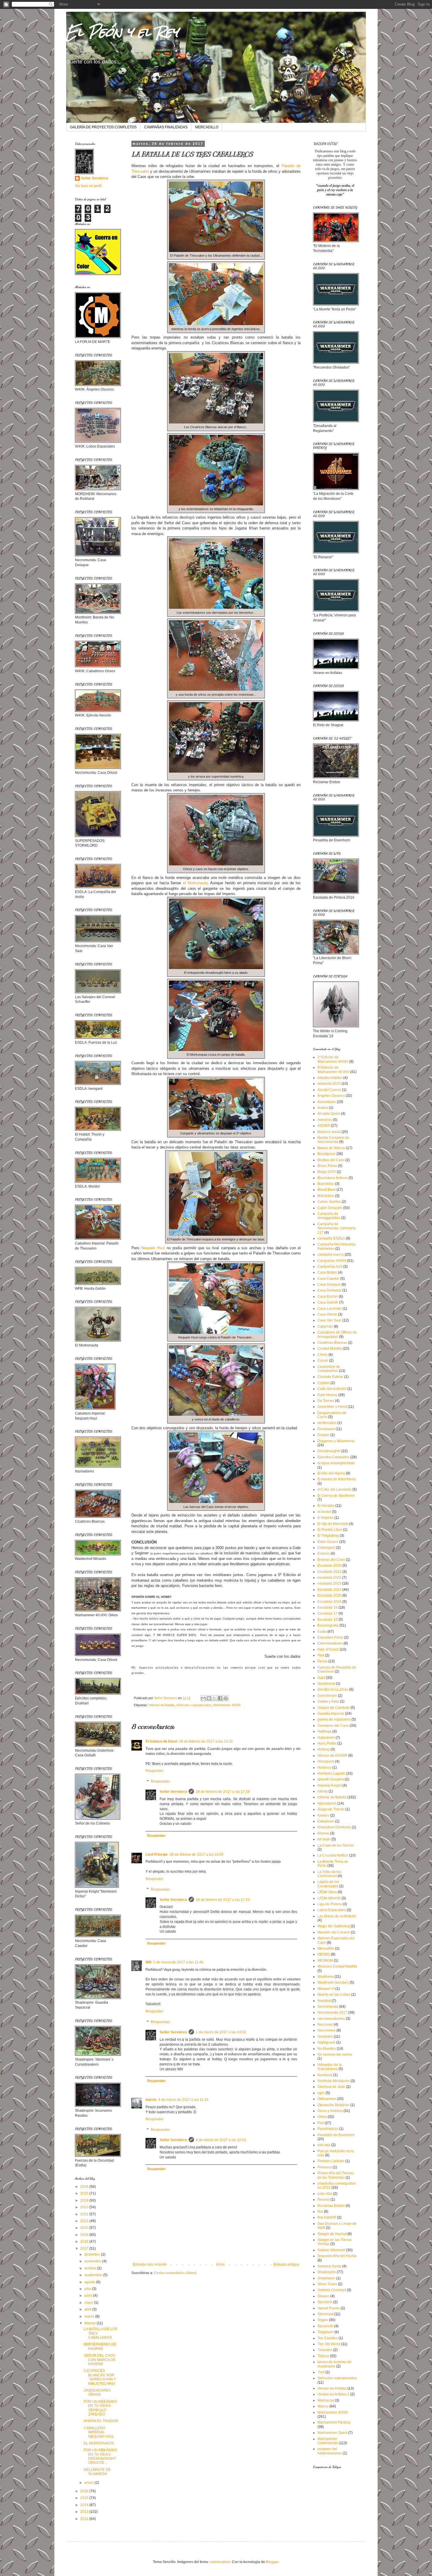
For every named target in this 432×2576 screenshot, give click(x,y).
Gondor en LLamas (333, 1689)
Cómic (323, 1355)
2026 (85, 2187)
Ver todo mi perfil (88, 186)
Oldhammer (327, 2099)
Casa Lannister (330, 1309)
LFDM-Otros (327, 1892)
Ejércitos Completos (333, 1457)
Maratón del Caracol (334, 1932)
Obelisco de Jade (331, 2087)
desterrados (327, 1423)
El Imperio (325, 1518)
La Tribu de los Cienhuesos (329, 1874)
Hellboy (324, 1749)
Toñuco (323, 2356)
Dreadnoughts (329, 1451)
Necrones (325, 2025)
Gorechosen (327, 1696)
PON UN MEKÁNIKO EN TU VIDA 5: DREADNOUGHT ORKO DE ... (100, 2456)
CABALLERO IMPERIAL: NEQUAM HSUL (99, 2432)
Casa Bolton (327, 1272)
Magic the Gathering (334, 1926)
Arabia (323, 1108)
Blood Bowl (326, 1190)
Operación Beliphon (333, 2105)
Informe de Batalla (161, 1705)
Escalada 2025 (329, 1595)
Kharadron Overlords (334, 1827)
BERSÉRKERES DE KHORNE (100, 2346)
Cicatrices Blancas (332, 1343)
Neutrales (325, 2037)
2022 (85, 2214)
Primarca (325, 2167)
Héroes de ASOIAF (332, 1756)
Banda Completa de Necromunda (333, 1140)
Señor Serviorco (173, 1792)
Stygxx (323, 2320)
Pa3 (321, 2123)
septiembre (94, 2275)
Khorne (323, 1833)
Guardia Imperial (331, 1714)
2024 (85, 2200)
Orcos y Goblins (330, 2111)
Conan (323, 1361)
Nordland (325, 2075)
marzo (90, 2316)
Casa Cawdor (328, 1279)
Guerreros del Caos (333, 1726)
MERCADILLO (207, 127)
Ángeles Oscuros (331, 1096)
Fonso (322, 1661)
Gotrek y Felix (328, 1701)
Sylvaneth (325, 2326)
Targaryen (325, 2332)
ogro (321, 2093)
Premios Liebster (331, 2161)
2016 (85, 2491)
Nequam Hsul (153, 1248)
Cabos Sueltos (329, 1202)
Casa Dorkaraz (329, 1290)
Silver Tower (327, 2284)
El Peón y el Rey (122, 32)
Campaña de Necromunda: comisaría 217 (336, 1228)
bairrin (151, 2100)
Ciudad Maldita (330, 1348)
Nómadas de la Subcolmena (330, 2067)
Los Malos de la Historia (337, 1916)
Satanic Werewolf (331, 2250)
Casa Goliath (328, 1302)
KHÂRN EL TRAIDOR (101, 2421)
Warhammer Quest (332, 2433)
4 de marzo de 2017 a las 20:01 (221, 2140)
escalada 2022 (329, 1578)
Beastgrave (326, 1154)
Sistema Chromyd (332, 2290)
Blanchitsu (326, 1184)
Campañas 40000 (332, 1261)
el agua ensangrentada (336, 1463)
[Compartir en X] (215, 1698)
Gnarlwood (326, 1684)
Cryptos (324, 1383)
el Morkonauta (195, 883)
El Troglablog (328, 1536)
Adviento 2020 (329, 1084)
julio (88, 2289)
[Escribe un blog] (209, 1698)
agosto (90, 2282)
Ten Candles (328, 2338)
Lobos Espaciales (332, 1910)
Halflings (324, 1731)
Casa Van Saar (329, 1320)
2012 (85, 2519)
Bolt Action (326, 1196)
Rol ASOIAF (327, 2217)
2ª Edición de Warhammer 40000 (333, 1059)
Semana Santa (329, 2266)
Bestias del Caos (331, 1160)
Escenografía (328, 1625)
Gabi (321, 1678)
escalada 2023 (329, 1583)
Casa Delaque (329, 1284)
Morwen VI (326, 1989)
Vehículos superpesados (194, 1705)
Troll (321, 2372)
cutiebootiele (220, 2562)
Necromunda (328, 2007)
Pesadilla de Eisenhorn (336, 2135)
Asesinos (325, 1120)
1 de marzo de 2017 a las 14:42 (221, 2032)
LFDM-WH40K (329, 1898)
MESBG (324, 1954)
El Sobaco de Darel (161, 1741)
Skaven (323, 2296)
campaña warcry (331, 1255)
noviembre (93, 2261)
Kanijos (323, 1815)
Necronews (326, 2030)
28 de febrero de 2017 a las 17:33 (223, 1900)
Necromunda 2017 (332, 2012)
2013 (85, 2512)
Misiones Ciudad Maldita (337, 1966)
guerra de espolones (334, 1719)
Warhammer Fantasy (334, 2422)
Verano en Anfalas (332, 2388)
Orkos (322, 2117)
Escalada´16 (328, 1608)
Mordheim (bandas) (333, 1983)
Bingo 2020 (327, 1172)
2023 (85, 2207)
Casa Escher (328, 1297)
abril (88, 2309)
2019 (85, 2235)
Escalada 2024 (329, 1590)
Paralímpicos (328, 2129)
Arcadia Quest (329, 1114)
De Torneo (326, 1401)
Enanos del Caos (331, 1560)
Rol (320, 2212)
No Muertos (327, 2049)
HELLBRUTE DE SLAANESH (97, 2472)
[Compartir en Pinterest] (226, 1698)
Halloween (326, 1738)
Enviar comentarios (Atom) (175, 2273)
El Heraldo (326, 1506)
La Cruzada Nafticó (333, 1855)
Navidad (324, 2001)
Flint (321, 1655)
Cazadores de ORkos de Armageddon (337, 1334)
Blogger (272, 2562)
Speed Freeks (329, 2308)
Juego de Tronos (331, 1809)
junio (89, 2296)
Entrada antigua (286, 2264)
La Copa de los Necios (336, 1845)
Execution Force (330, 1637)
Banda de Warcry (331, 1148)
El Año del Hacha (331, 1473)
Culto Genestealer (332, 1389)
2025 (85, 2193)
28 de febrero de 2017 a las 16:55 (197, 1854)
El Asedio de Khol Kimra (337, 1479)
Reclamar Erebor (331, 2206)
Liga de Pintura (330, 1904)
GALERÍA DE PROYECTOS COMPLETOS (103, 127)
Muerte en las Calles (334, 1995)
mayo (89, 2303)
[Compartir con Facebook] (220, 1698)
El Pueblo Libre (330, 1530)
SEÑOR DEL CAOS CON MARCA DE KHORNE (100, 2360)
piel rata (324, 2145)
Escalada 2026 (329, 1602)
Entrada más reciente (150, 2264)
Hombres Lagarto (331, 1773)
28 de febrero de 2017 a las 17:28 (223, 1792)
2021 (85, 2221)
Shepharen (326, 2278)
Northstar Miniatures (334, 2081)
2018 (85, 2242)
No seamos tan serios (335, 2054)
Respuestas (160, 1781)
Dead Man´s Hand (332, 1407)
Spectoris (325, 2302)
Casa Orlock (327, 1314)
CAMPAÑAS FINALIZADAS (166, 127)
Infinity (323, 1791)
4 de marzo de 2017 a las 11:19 (183, 2100)
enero (89, 2483)
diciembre (93, 2254)
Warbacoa (326, 2400)
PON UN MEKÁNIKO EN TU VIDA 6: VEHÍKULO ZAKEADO (100, 2408)
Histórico (324, 1768)
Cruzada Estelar (330, 1377)
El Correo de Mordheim (336, 1496)
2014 (85, 2505)
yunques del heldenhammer (330, 2451)
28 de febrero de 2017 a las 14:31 (206, 1741)
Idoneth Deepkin (331, 1779)
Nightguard (326, 2042)
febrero (91, 2323)
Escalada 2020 (329, 1566)
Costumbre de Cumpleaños (329, 1369)
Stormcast (325, 2314)
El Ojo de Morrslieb (333, 1524)
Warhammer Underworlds (328, 2441)
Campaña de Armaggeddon (329, 1216)
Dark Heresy (327, 1395)
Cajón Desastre (330, 1208)
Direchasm (326, 1429)
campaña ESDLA (331, 1238)
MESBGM (325, 1960)
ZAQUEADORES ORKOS (97, 2392)
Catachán (325, 1326)
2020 (85, 2228)
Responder (154, 1771)
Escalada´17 (328, 1613)
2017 (85, 2249)
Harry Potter (327, 1743)
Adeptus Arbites (330, 1078)
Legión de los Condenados (328, 1884)
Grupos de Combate (334, 1708)
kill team (324, 1839)
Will (148, 1962)
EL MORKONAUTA (99, 2443)
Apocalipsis (327, 1102)
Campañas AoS (330, 1267)
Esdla (322, 1632)
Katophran (326, 1821)
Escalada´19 (328, 1620)
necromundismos (331, 2019)
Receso (324, 2200)
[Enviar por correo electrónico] (203, 1698)
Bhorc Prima (327, 1166)
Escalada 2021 (329, 1572)
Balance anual (329, 1132)
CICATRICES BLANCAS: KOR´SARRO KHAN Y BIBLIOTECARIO (100, 2377)
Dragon (323, 1435)
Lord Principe (157, 1854)
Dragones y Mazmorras (336, 1441)
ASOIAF (324, 1126)
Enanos (324, 1553)
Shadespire (327, 2272)
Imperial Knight (329, 1785)
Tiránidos (325, 2350)
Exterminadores (330, 1643)
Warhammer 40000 (227, 1705)
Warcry (323, 2406)
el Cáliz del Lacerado (334, 1489)
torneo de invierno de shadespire (334, 2364)
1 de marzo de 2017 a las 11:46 (178, 1962)
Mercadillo (326, 1948)
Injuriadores (327, 1803)
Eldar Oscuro (328, 1542)
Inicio (220, 2264)
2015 (85, 2498)
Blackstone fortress (333, 1178)
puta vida (325, 2194)
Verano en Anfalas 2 (333, 2394)
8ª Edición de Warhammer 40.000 (333, 1070)
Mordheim (325, 1977)
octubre (91, 2268)
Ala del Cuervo (329, 1090)
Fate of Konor (328, 1649)
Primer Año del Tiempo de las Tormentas (336, 2175)
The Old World (329, 2344)
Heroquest (326, 1761)
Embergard (326, 1548)
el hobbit (324, 1512)
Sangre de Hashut (332, 2234)
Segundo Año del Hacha (337, 2256)
